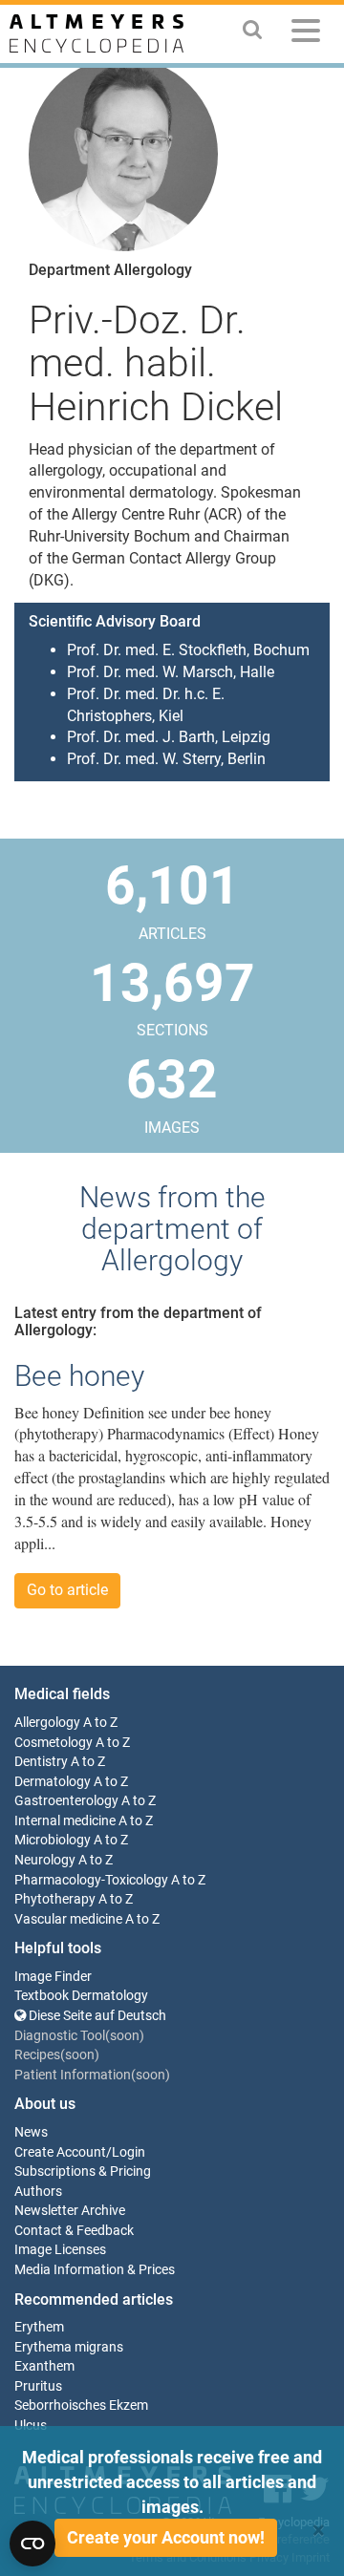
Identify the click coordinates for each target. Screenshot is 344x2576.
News (31, 2132)
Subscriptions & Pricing (83, 2172)
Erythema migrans (69, 2347)
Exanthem (44, 2366)
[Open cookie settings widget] (32, 2544)
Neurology (45, 1860)
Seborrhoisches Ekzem (81, 2406)
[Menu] (306, 34)
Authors (38, 2192)
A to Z (100, 1723)
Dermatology (53, 1782)
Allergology (47, 1723)
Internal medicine (65, 1821)
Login (129, 2152)
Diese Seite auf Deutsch (96, 2016)
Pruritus (38, 2386)
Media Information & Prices (95, 2270)
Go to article (67, 1590)
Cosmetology (54, 1743)
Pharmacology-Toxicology (91, 1880)
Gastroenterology (66, 1801)
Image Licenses (60, 2250)
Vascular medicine (68, 1919)
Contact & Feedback (74, 2231)
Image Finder (53, 1977)
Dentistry (41, 1762)
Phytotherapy (55, 1899)
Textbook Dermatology (81, 1996)
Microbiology (53, 1840)
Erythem (39, 2327)
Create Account (60, 2152)
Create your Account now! (166, 2537)
